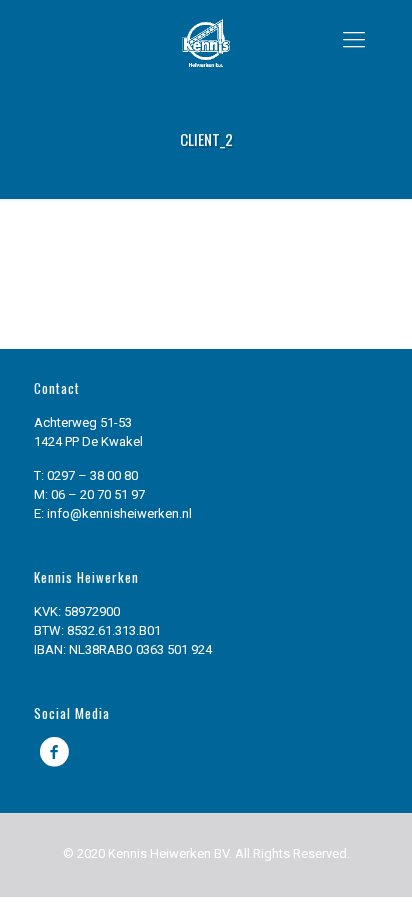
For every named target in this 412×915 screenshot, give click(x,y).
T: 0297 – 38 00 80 (86, 475)
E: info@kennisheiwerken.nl (113, 513)
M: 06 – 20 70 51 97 (89, 494)
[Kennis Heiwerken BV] (206, 40)
